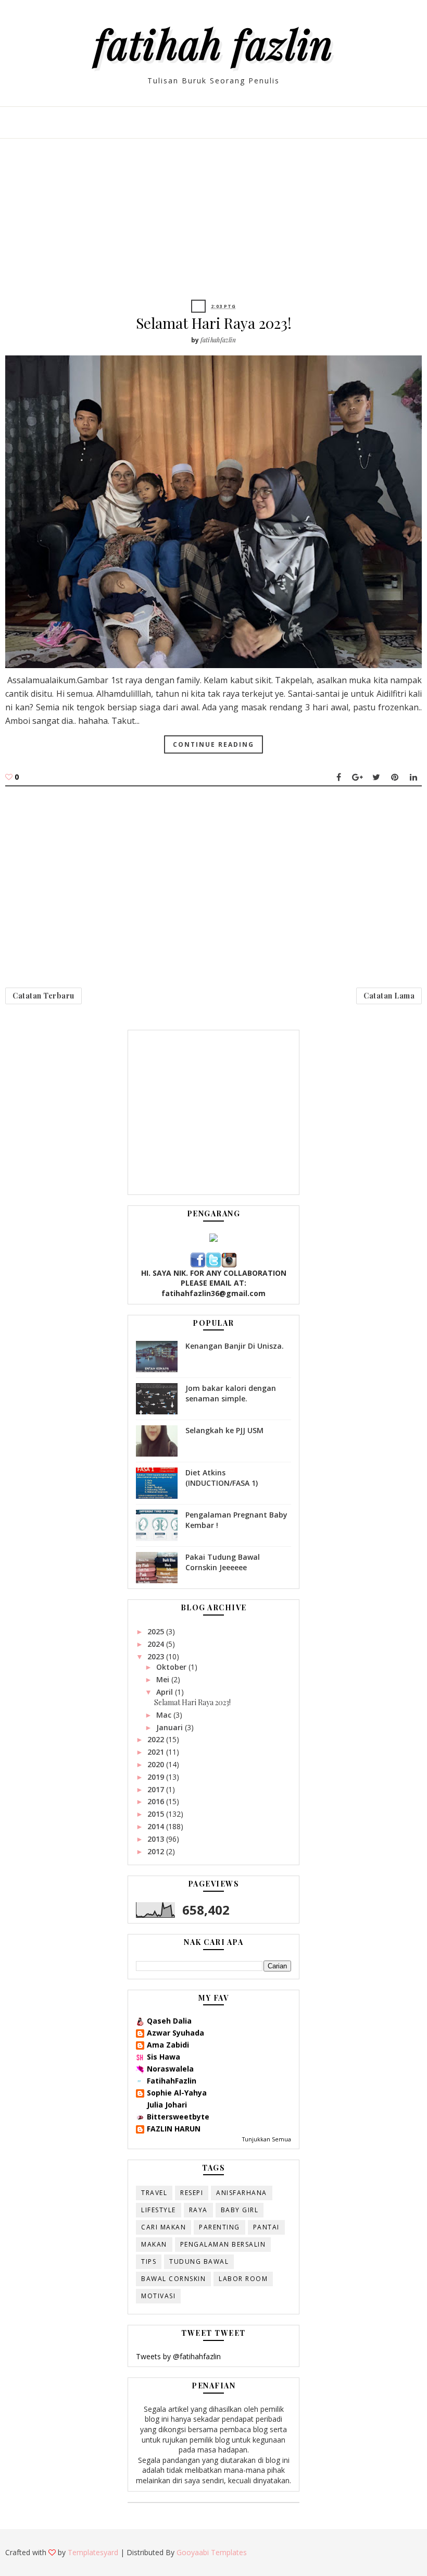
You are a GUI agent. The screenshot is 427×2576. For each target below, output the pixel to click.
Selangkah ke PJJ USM (224, 1430)
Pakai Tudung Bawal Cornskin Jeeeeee (223, 1562)
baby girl (240, 2210)
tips (149, 2261)
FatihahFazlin (172, 2081)
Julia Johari (167, 2105)
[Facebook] (338, 777)
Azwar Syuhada (175, 2033)
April (166, 1692)
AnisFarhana (242, 2193)
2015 (157, 1814)
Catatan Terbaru (43, 996)
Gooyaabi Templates (212, 2552)
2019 (157, 1777)
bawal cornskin (173, 2279)
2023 (157, 1656)
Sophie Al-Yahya (177, 2093)
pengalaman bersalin (223, 2244)
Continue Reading (213, 744)
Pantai (266, 2227)
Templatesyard (93, 2552)
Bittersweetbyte (178, 2117)
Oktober (172, 1667)
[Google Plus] (357, 777)
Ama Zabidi (168, 2045)
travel (154, 2193)
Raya (198, 2210)
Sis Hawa (164, 2057)
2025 (157, 1631)
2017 (157, 1789)
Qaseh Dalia (169, 2021)
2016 (157, 1801)
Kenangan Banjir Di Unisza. (235, 1346)
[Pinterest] (395, 777)
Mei (164, 1679)
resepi (192, 2193)
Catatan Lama (389, 996)
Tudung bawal (199, 2261)
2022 (157, 1739)
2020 (157, 1764)
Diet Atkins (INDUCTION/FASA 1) (222, 1478)
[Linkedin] (413, 777)
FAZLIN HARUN (174, 2129)
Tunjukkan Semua (267, 2139)
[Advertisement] (213, 227)
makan (154, 2244)
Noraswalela (170, 2069)
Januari (171, 1727)
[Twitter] (376, 777)
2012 (157, 1851)
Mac (165, 1715)
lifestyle (159, 2210)
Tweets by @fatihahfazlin (178, 2356)
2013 (157, 1839)
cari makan (164, 2227)
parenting (219, 2227)
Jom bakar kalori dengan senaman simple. (231, 1393)
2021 (157, 1752)
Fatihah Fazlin (213, 43)
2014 (157, 1826)
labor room (243, 2279)
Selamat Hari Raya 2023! (214, 323)
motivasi (158, 2296)
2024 (157, 1644)
